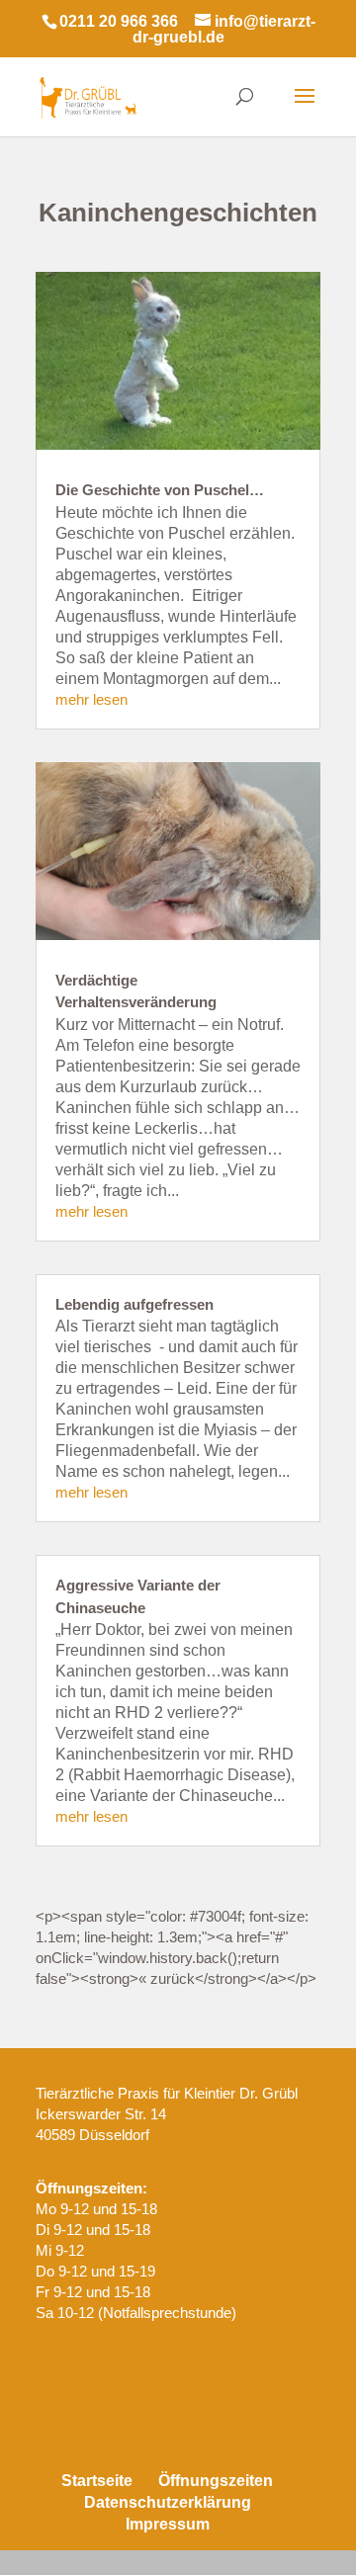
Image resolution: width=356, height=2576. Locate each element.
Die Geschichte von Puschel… (160, 490)
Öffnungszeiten (216, 2481)
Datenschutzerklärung (168, 2502)
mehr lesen (91, 699)
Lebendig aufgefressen (134, 1304)
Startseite (97, 2481)
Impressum (168, 2524)
